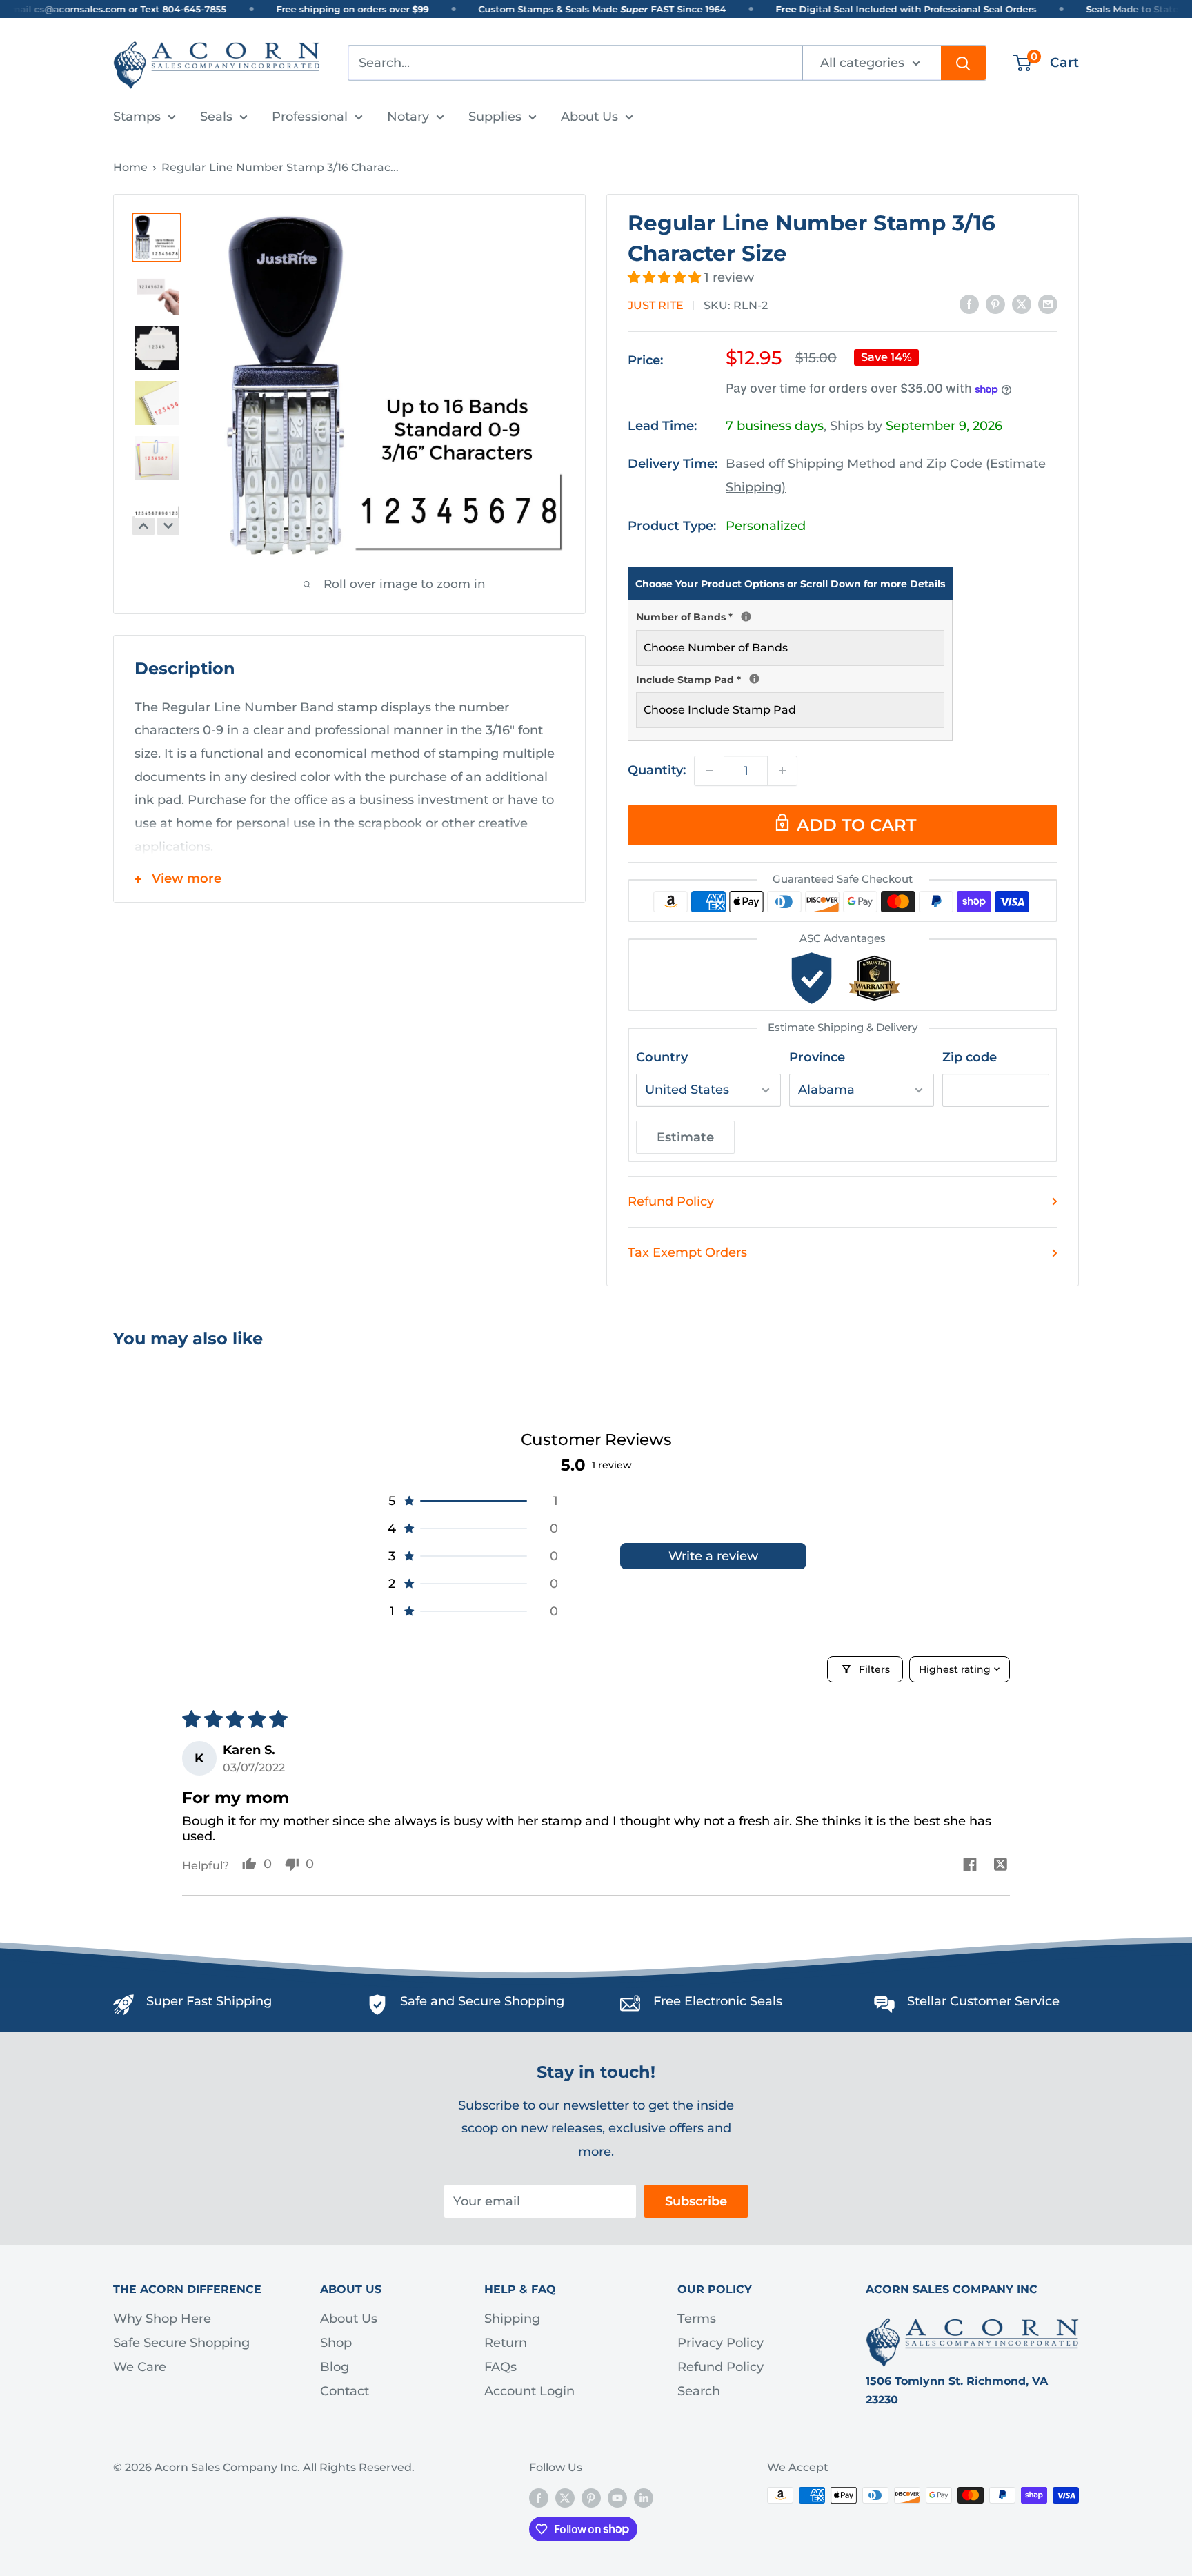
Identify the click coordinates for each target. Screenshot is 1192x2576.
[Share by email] (1048, 304)
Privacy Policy (721, 2343)
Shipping (512, 2319)
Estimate (685, 1137)
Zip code (970, 1057)
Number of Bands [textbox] (790, 616)
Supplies (495, 117)
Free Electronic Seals (718, 2001)
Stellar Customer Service (983, 2001)
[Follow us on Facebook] (539, 2497)
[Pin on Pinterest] (995, 304)
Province (817, 1057)
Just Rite (656, 305)
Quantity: (657, 770)
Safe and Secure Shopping (482, 2001)
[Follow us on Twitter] (565, 2497)
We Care (140, 2367)
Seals (216, 117)
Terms (697, 2319)
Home (130, 167)
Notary (408, 117)
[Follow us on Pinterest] (591, 2497)
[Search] (963, 63)
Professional (310, 117)
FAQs (500, 2367)
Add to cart (856, 825)
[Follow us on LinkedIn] (644, 2497)
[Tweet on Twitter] (1022, 304)
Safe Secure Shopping (181, 2343)
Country (662, 1057)
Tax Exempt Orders (687, 1252)
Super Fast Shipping (209, 2001)
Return (506, 2343)
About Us (589, 117)
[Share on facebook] (970, 1866)
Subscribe (696, 2201)
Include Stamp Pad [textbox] (790, 678)
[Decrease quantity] (709, 771)
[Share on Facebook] (969, 304)
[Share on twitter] (1001, 1866)
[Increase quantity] (782, 771)
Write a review (713, 1556)
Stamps (137, 117)
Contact (345, 2391)
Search (699, 2391)
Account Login (529, 2391)
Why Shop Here (162, 2319)
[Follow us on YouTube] (617, 2497)
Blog (335, 2367)
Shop (336, 2343)
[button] (666, 277)
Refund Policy (671, 1201)
